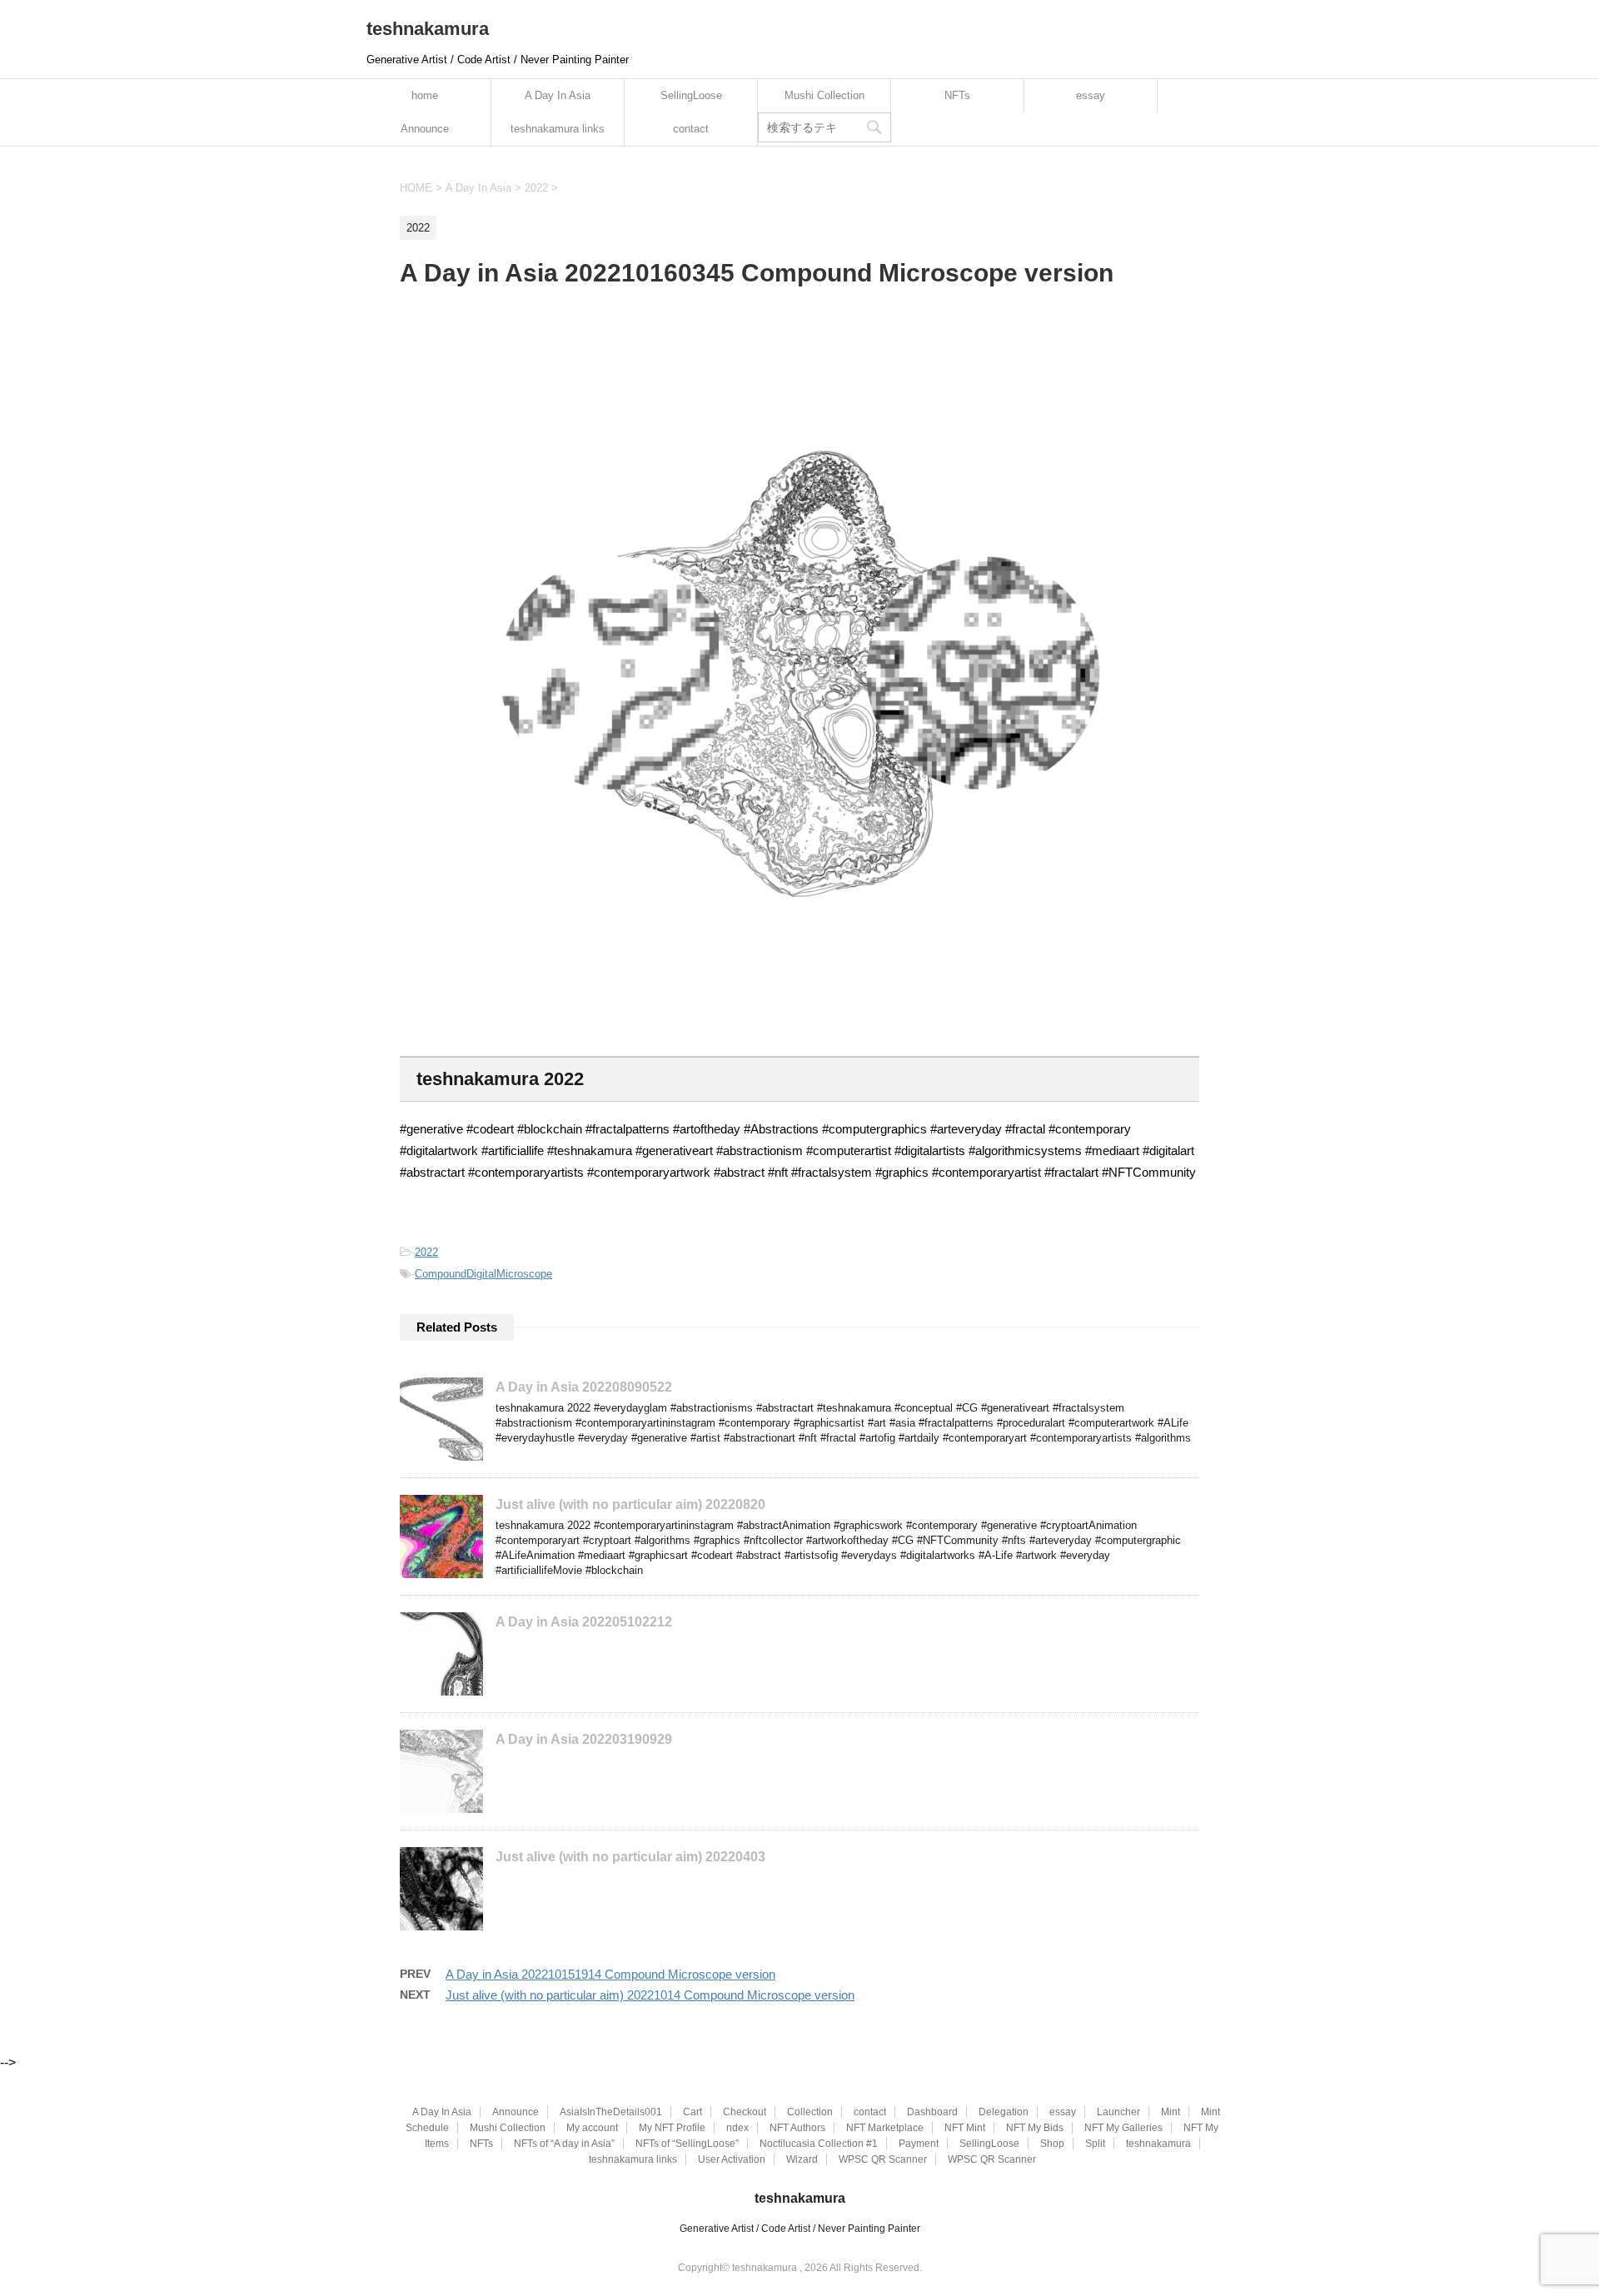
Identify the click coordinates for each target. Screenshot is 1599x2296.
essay (1091, 95)
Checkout (745, 2112)
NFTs (957, 95)
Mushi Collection (824, 95)
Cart (692, 2112)
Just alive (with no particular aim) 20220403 (630, 1857)
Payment (919, 2144)
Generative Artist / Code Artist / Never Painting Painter (800, 2229)
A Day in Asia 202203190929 (584, 1739)
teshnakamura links (558, 129)
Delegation (1004, 2112)
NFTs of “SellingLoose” (687, 2144)
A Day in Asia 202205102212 (584, 1622)
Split (1095, 2144)
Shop (1052, 2144)
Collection (810, 2112)
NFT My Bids (1035, 2128)
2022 (426, 1252)
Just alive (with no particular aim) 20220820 (630, 1504)
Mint (1171, 2112)
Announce (425, 129)
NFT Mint (965, 2128)
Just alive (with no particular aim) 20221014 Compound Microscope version (650, 1995)
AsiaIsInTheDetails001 (611, 2112)
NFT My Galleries (1123, 2128)
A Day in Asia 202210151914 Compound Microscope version (610, 1974)
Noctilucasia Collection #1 (819, 2144)
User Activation (732, 2159)
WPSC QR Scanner (883, 2159)
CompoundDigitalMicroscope (483, 1274)
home (425, 95)
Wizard (802, 2159)
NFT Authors (797, 2128)
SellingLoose (691, 95)
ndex (737, 2128)
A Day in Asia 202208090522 (584, 1387)
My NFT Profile (672, 2128)
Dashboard (932, 2112)
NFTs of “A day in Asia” (564, 2144)
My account (592, 2128)
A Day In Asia (558, 95)
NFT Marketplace (885, 2128)
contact (691, 129)
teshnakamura (428, 29)
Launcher (1118, 2112)
